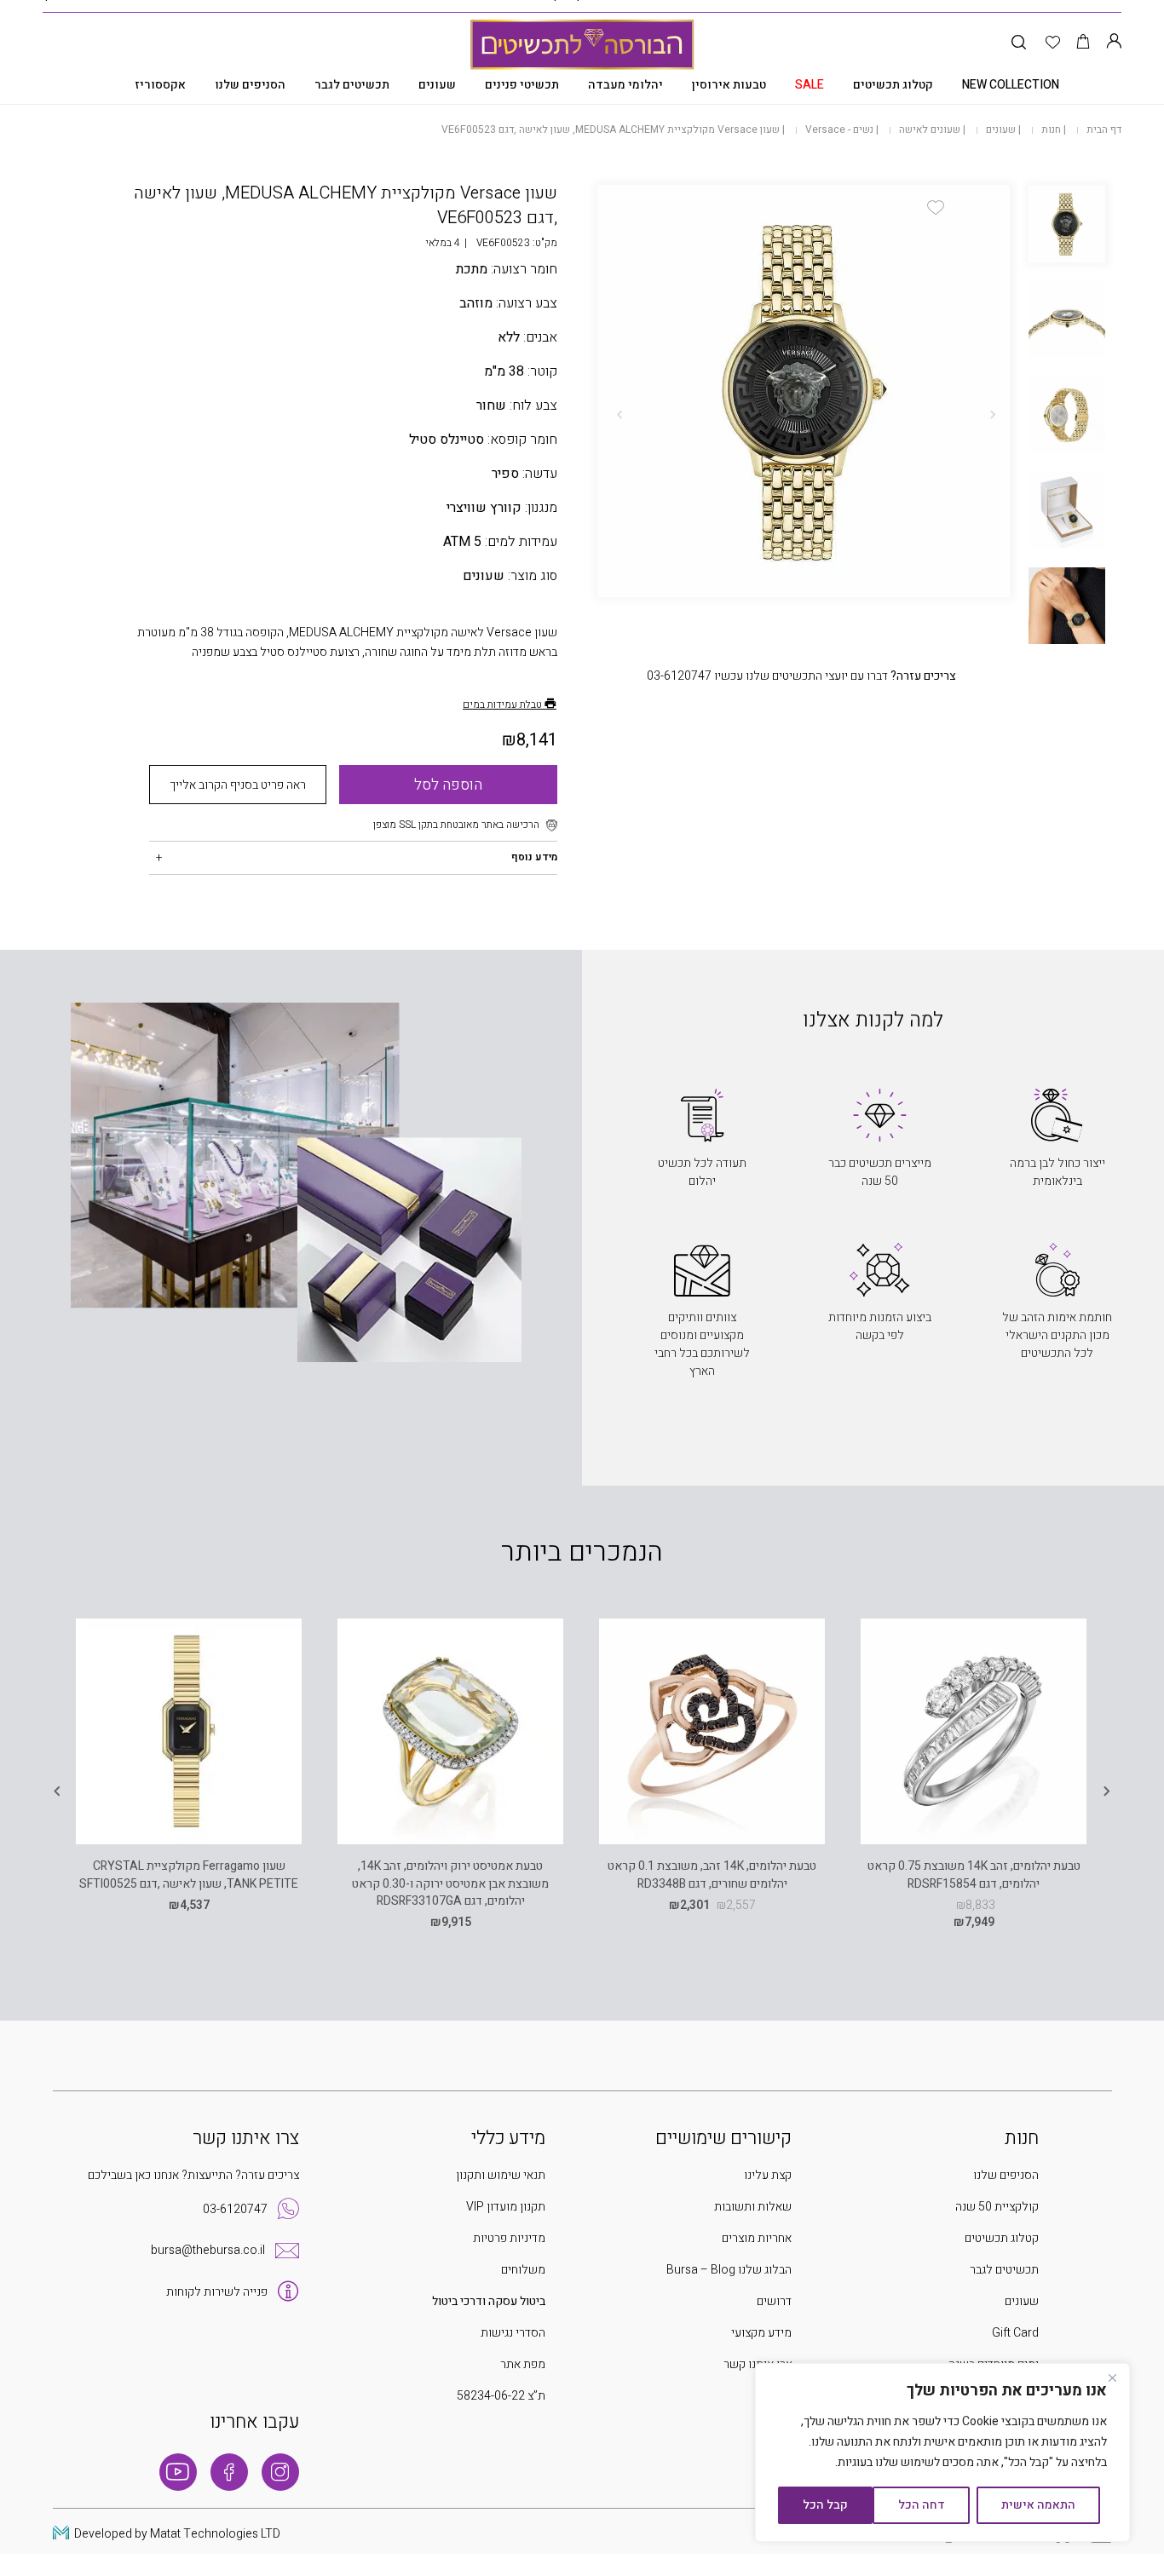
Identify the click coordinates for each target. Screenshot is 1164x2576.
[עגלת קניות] (1083, 43)
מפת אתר (523, 2364)
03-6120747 (235, 2209)
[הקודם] (993, 415)
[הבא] (619, 415)
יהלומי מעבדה (625, 85)
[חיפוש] (1019, 43)
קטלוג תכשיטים (893, 85)
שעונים (437, 85)
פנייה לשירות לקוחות (217, 2292)
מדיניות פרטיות (509, 2238)
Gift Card (1015, 2333)
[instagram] (280, 2472)
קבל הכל (825, 2505)
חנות (1051, 129)
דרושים (774, 2301)
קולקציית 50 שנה (997, 2207)
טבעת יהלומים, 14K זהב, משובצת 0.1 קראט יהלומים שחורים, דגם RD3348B (712, 1874)
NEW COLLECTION (1011, 85)
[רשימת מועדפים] (1053, 43)
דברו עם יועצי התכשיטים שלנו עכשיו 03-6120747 (801, 676)
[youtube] (178, 2472)
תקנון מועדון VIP (506, 2207)
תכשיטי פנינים (522, 85)
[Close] (1112, 2378)
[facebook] (229, 2472)
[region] (942, 2452)
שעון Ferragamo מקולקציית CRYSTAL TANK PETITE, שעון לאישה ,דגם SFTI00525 (189, 1874)
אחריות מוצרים (757, 2238)
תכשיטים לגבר (352, 85)
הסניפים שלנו (250, 85)
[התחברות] (1114, 43)
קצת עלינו (768, 2175)
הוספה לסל (448, 785)
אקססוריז (160, 85)
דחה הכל (922, 2505)
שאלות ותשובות (753, 2207)
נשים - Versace (839, 129)
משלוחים (523, 2270)
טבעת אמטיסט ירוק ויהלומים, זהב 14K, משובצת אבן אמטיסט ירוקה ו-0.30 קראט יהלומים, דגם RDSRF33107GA (450, 1883)
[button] (936, 207)
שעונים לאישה (930, 129)
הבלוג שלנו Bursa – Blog (729, 2270)
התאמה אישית (1038, 2505)
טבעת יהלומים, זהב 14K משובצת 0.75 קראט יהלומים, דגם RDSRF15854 (974, 1874)
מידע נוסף (534, 857)
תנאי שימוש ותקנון (501, 2175)
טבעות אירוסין (729, 85)
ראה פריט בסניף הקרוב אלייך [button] (238, 785)
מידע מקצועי (761, 2333)
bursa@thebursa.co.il (208, 2250)
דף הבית (1104, 129)
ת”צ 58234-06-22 (501, 2396)
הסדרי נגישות (513, 2333)
